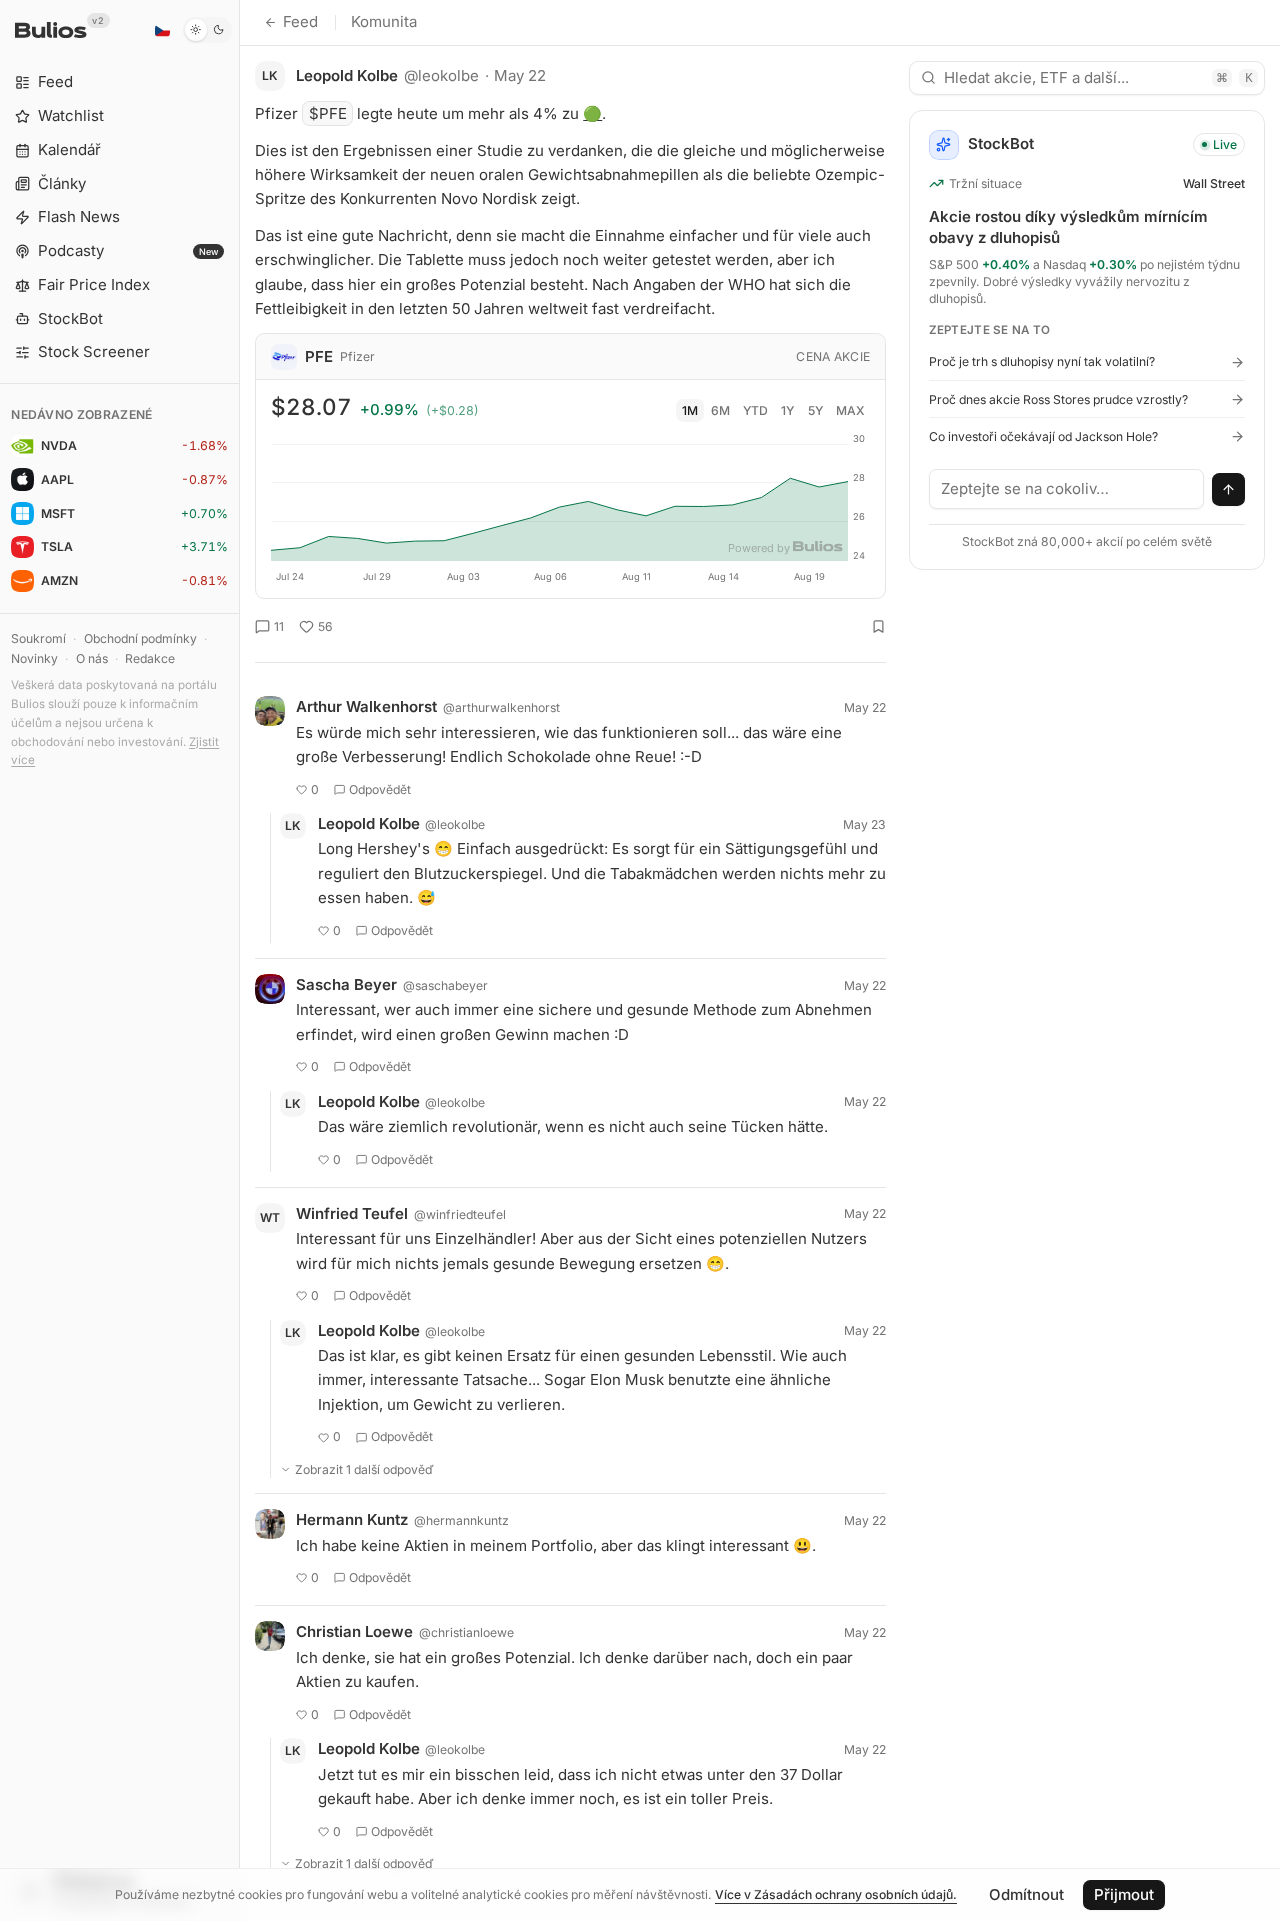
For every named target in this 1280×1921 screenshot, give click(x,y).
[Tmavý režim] (207, 30)
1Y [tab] (787, 410)
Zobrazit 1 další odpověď (364, 1469)
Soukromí (38, 638)
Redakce (150, 658)
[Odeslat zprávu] (1229, 490)
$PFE (328, 113)
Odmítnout (1026, 1894)
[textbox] (1067, 489)
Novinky (34, 658)
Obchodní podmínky (140, 638)
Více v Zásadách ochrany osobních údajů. (836, 1894)
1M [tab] (690, 410)
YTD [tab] (755, 410)
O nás (92, 658)
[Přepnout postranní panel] (239, 960)
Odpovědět (380, 789)
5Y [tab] (815, 410)
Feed (300, 21)
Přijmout (1124, 1894)
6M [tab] (720, 410)
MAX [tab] (850, 410)
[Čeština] (162, 30)
